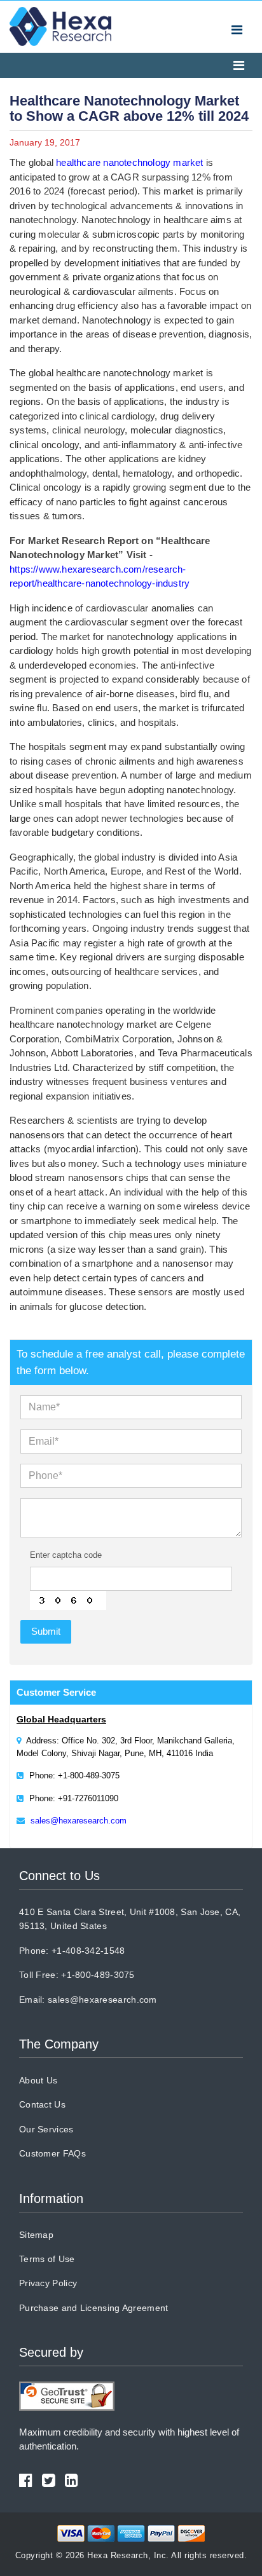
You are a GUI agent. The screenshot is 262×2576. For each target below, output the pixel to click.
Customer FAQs (52, 2153)
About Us (38, 2080)
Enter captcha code (66, 1555)
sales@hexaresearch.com (79, 1821)
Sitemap (36, 2235)
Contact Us (42, 2104)
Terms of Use (47, 2259)
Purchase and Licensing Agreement (94, 2308)
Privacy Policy (48, 2283)
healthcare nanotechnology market (129, 162)
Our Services (46, 2129)
